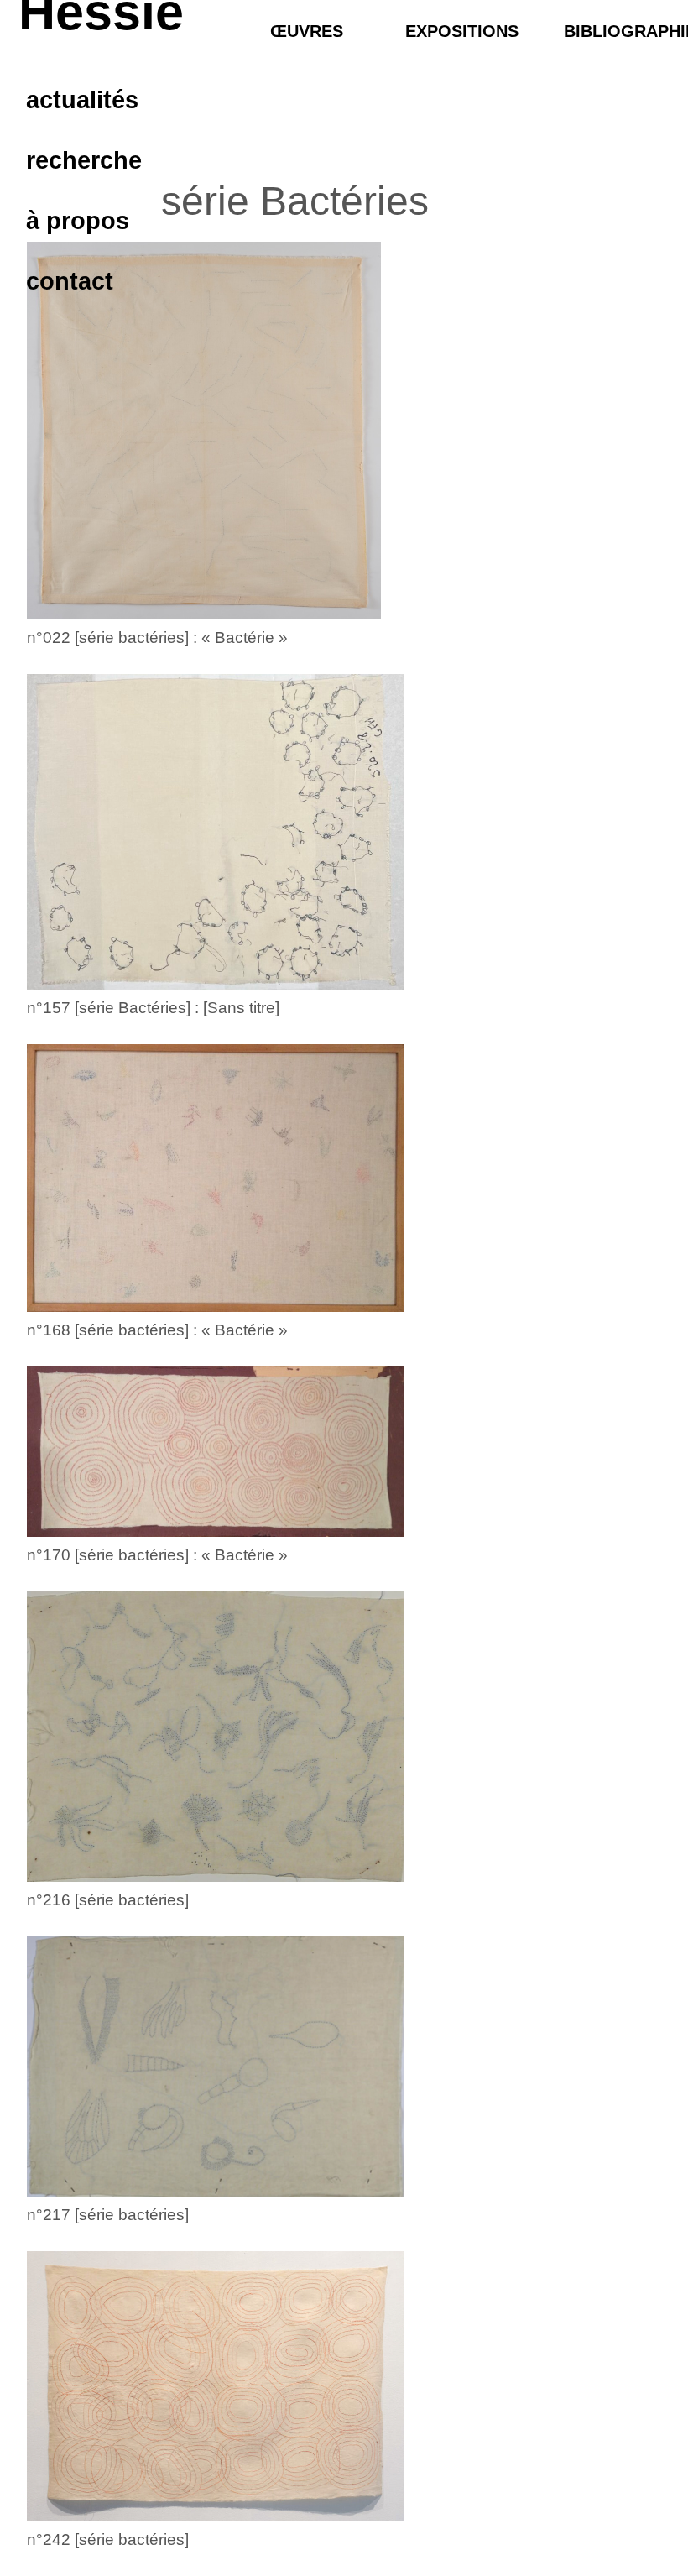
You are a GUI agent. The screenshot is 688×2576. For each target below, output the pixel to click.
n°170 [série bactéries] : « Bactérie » (157, 1555)
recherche (84, 161)
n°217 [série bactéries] (108, 2215)
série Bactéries (295, 201)
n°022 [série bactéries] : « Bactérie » (157, 637)
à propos (78, 221)
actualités (82, 100)
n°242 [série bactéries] (108, 2539)
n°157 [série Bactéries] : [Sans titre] (153, 1008)
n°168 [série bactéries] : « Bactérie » (157, 1330)
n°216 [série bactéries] (108, 1900)
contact (70, 282)
